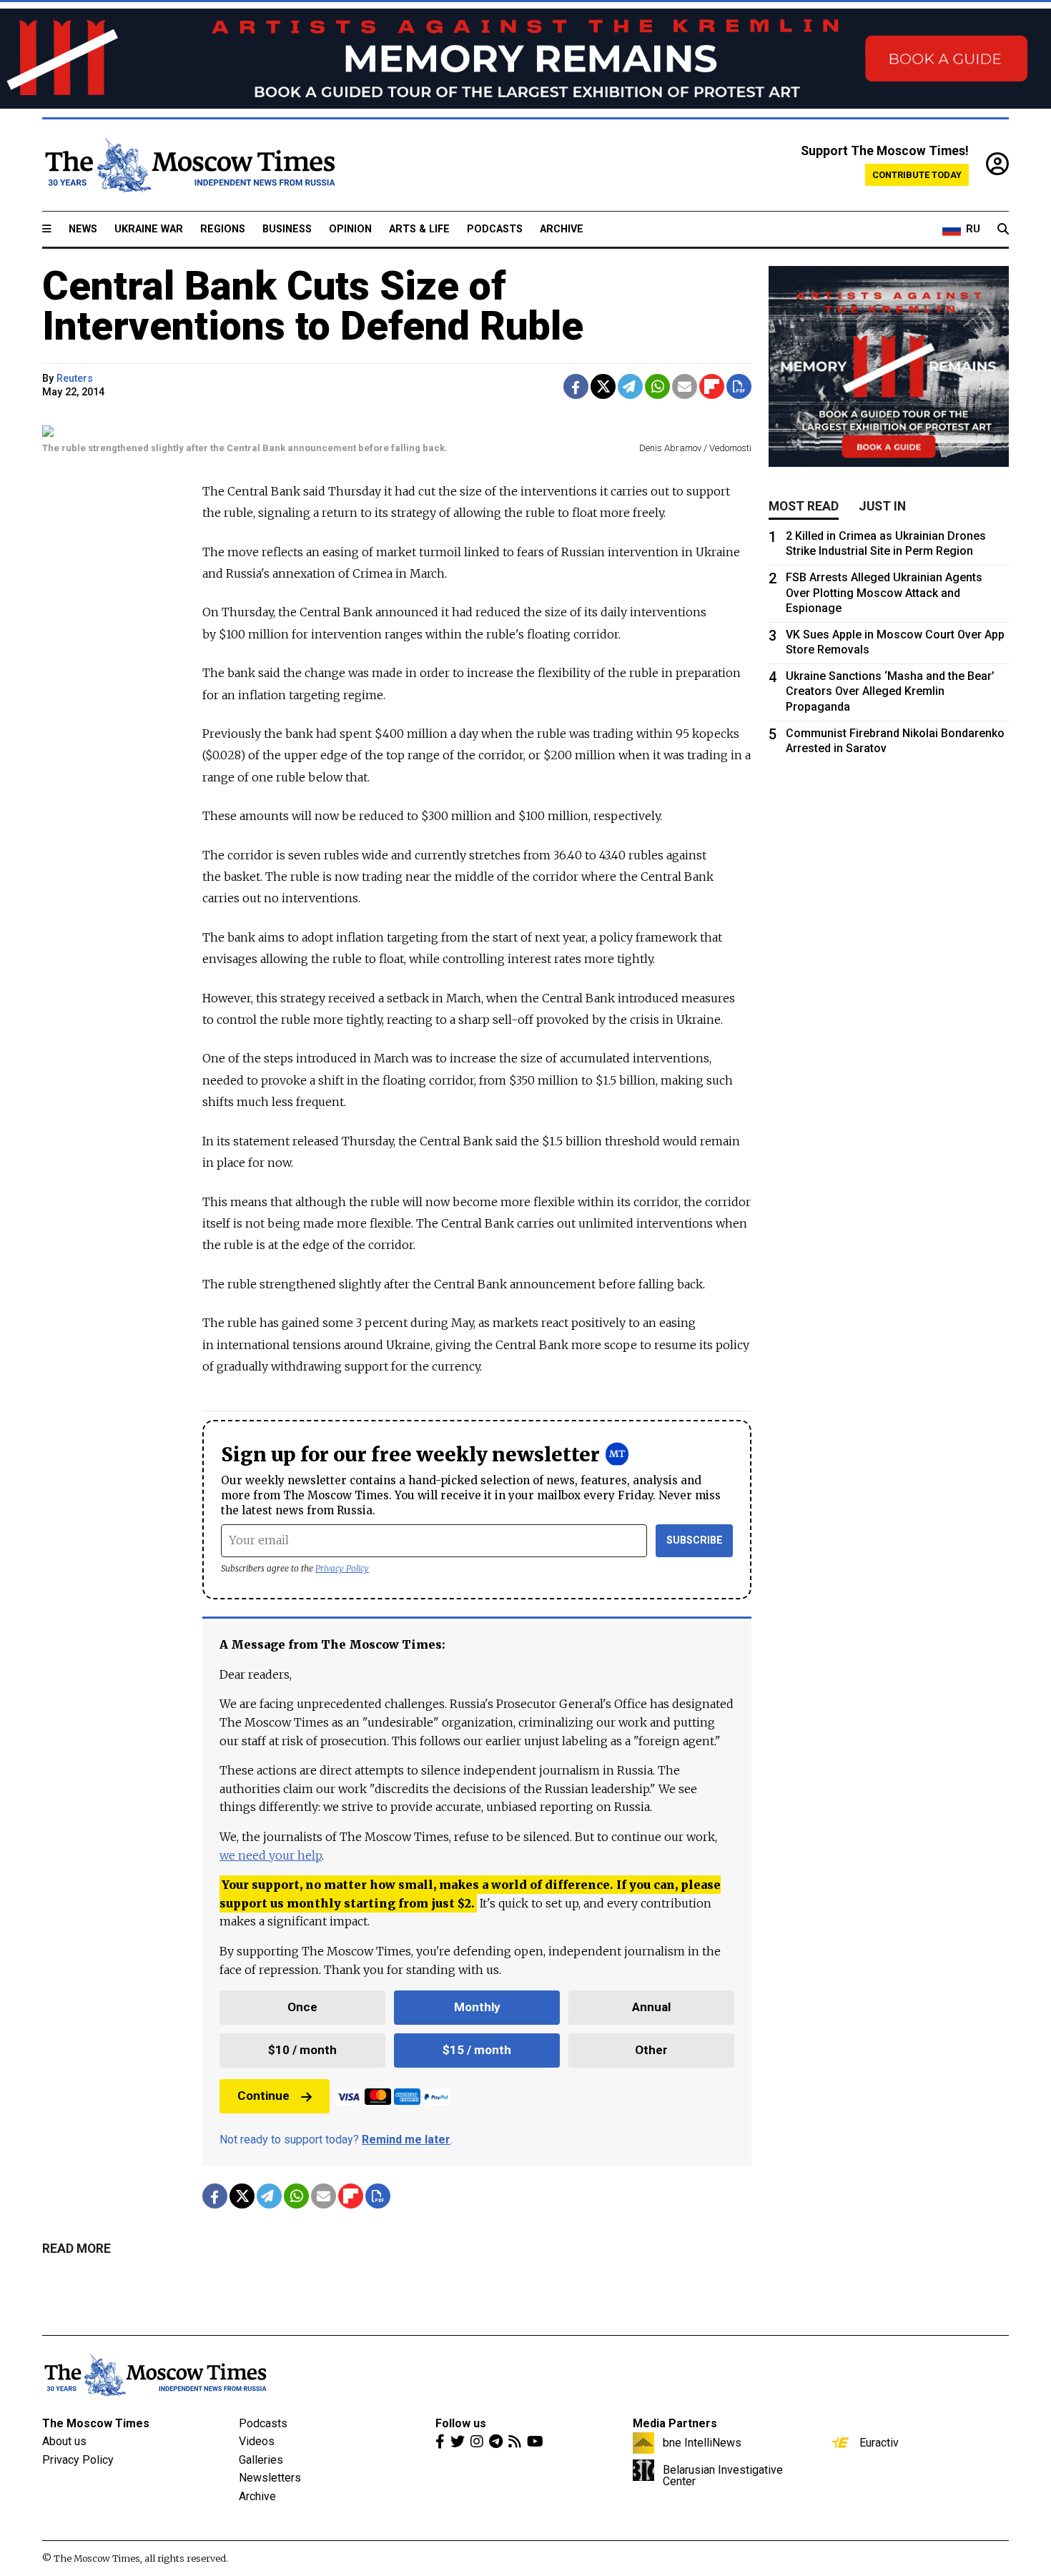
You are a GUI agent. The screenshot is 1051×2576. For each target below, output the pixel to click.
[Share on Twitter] (603, 386)
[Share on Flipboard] (712, 386)
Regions (223, 229)
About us (64, 2441)
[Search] (1003, 230)
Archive (562, 229)
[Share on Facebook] (576, 386)
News (83, 229)
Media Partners (675, 2423)
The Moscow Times (96, 2423)
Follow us (461, 2423)
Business (287, 229)
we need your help (271, 1855)
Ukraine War (149, 229)
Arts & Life (419, 229)
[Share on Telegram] (630, 386)
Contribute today (917, 175)
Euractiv (879, 2442)
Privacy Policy (342, 1568)
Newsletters (270, 2478)
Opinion (350, 229)
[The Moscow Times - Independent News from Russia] (189, 165)
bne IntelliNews (702, 2442)
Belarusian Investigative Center (723, 2475)
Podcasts (495, 229)
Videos (257, 2441)
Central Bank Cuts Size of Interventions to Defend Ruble (313, 306)
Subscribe (695, 1540)
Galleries (261, 2460)
